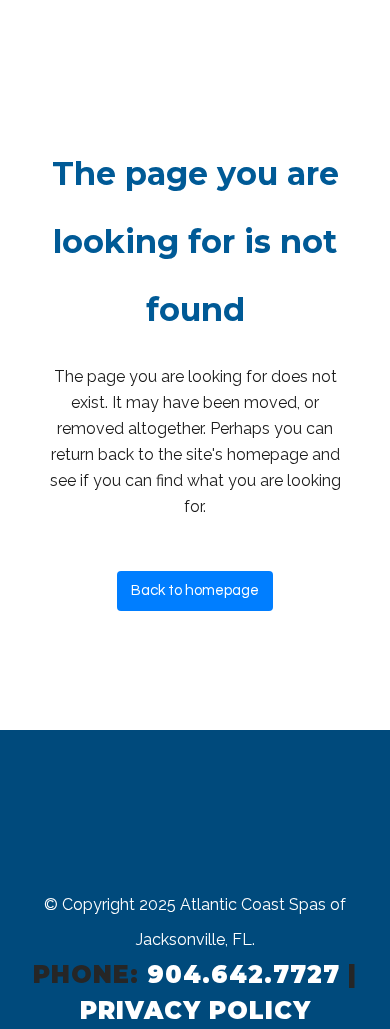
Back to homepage (195, 590)
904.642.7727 (243, 974)
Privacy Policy (195, 1010)
